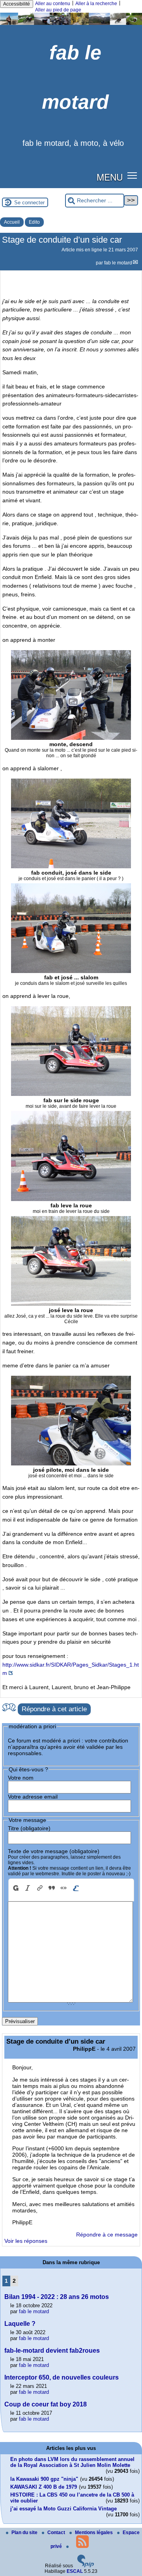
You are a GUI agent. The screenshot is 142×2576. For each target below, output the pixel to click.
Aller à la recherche (96, 4)
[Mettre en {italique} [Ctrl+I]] (28, 1888)
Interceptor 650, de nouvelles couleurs (62, 2377)
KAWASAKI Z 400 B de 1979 (44, 2487)
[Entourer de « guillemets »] (64, 1888)
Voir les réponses (26, 2241)
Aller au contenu (53, 4)
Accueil (12, 222)
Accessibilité (17, 4)
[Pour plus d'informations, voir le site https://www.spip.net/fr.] (86, 2566)
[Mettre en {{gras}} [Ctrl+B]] (15, 1888)
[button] (132, 175)
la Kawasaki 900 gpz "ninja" (44, 2479)
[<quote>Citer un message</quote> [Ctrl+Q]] (52, 1888)
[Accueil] (71, 23)
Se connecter (29, 203)
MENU (110, 177)
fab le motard (118, 263)
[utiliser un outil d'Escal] (75, 1888)
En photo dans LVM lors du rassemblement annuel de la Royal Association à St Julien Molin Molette (72, 2462)
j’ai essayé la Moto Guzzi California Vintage (64, 2509)
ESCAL (75, 2571)
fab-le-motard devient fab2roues (52, 2351)
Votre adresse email (33, 1797)
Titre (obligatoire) (29, 1828)
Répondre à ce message (107, 2235)
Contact (57, 2533)
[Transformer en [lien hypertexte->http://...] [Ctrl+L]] (39, 1888)
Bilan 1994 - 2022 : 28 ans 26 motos (57, 2297)
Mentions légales (94, 2533)
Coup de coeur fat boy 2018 (46, 2404)
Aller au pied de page (58, 10)
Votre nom (21, 1778)
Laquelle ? (20, 2324)
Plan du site (25, 2533)
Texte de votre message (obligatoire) (54, 1851)
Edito (34, 222)
